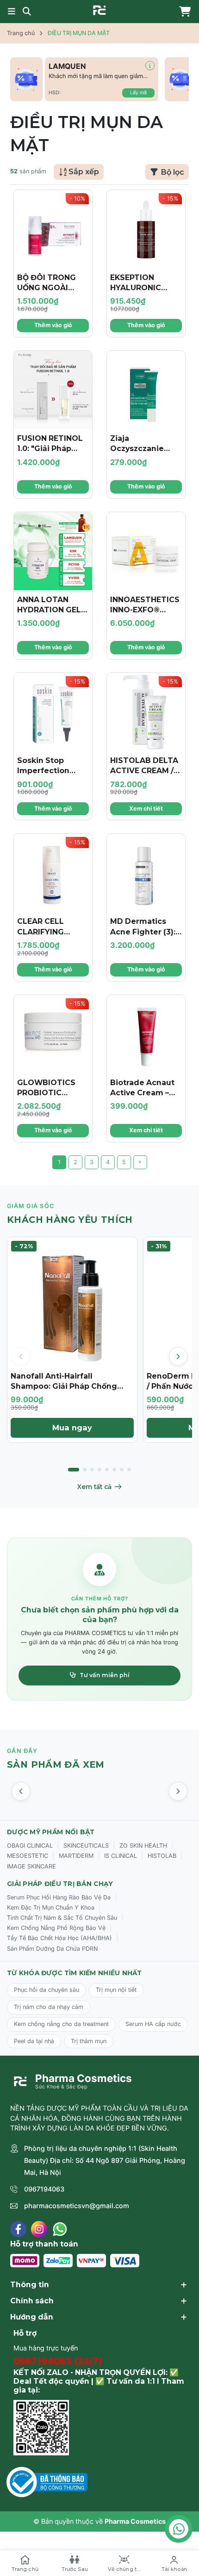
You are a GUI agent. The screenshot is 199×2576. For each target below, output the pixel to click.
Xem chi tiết (146, 809)
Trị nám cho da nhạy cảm (49, 2007)
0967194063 (44, 2189)
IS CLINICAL (121, 1856)
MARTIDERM (76, 1856)
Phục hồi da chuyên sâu (47, 1990)
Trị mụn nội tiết (116, 1990)
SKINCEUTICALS (86, 1846)
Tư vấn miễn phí (105, 1675)
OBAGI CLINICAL (30, 1846)
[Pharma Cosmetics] (99, 10)
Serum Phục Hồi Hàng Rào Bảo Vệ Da (59, 1897)
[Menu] (12, 12)
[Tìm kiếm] (27, 12)
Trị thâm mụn (89, 2041)
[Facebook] (18, 2229)
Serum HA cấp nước (153, 2024)
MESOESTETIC (28, 1856)
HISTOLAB (162, 1856)
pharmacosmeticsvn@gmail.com (77, 2206)
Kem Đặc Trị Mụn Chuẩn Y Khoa (51, 1908)
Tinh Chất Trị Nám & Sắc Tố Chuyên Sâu (62, 1918)
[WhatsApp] (60, 2229)
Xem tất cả (94, 1487)
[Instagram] (39, 2229)
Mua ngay (72, 1428)
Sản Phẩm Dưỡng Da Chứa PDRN (52, 1949)
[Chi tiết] (150, 66)
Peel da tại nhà (34, 2041)
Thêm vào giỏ (53, 325)
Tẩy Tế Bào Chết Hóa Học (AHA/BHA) (59, 1938)
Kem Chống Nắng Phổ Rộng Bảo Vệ (56, 1928)
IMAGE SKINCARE (31, 1866)
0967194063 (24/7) (58, 2361)
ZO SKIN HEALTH (143, 1846)
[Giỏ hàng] (183, 12)
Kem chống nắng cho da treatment (61, 2024)
